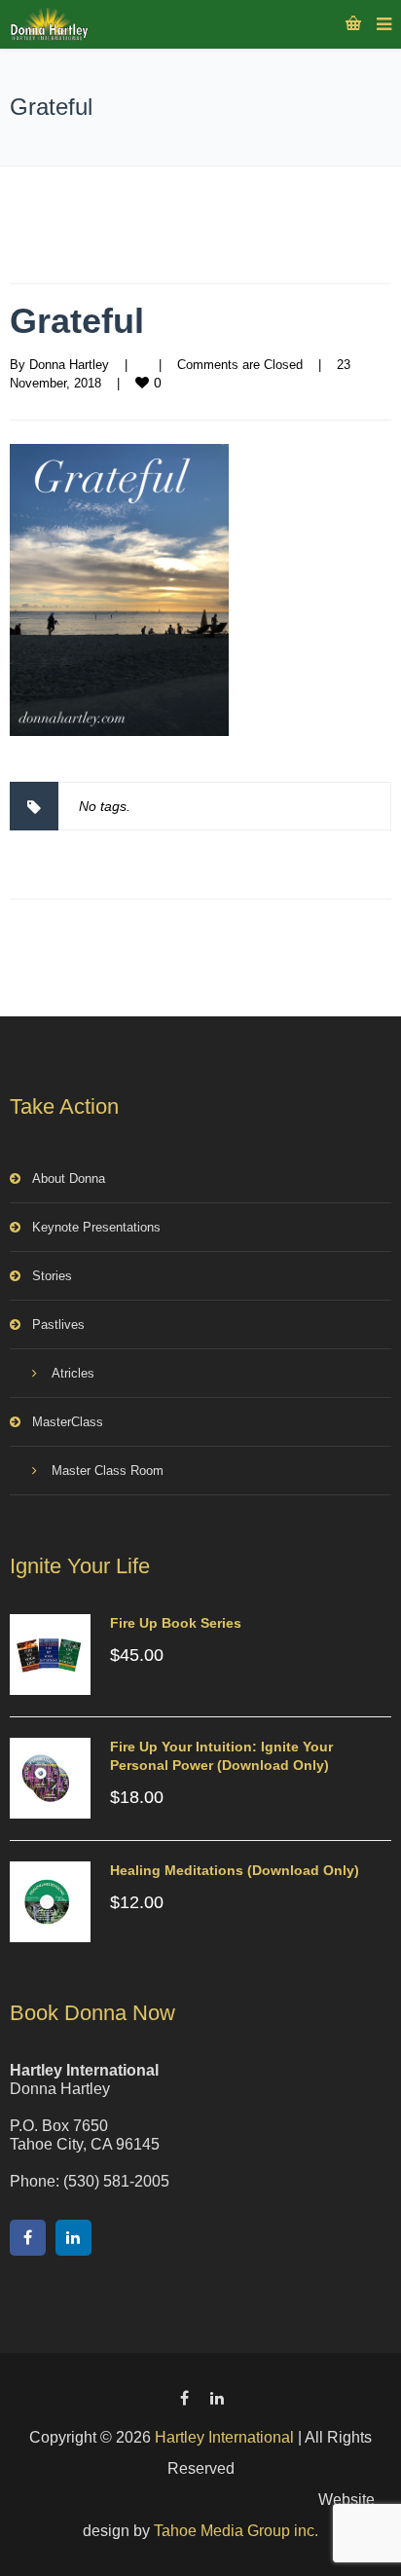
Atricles (73, 1373)
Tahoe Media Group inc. (236, 2531)
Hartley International (224, 2437)
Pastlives (58, 1325)
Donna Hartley (69, 365)
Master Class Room (108, 1471)
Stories (52, 1276)
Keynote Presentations (96, 1227)
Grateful (77, 321)
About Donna (69, 1178)
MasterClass (68, 1422)
